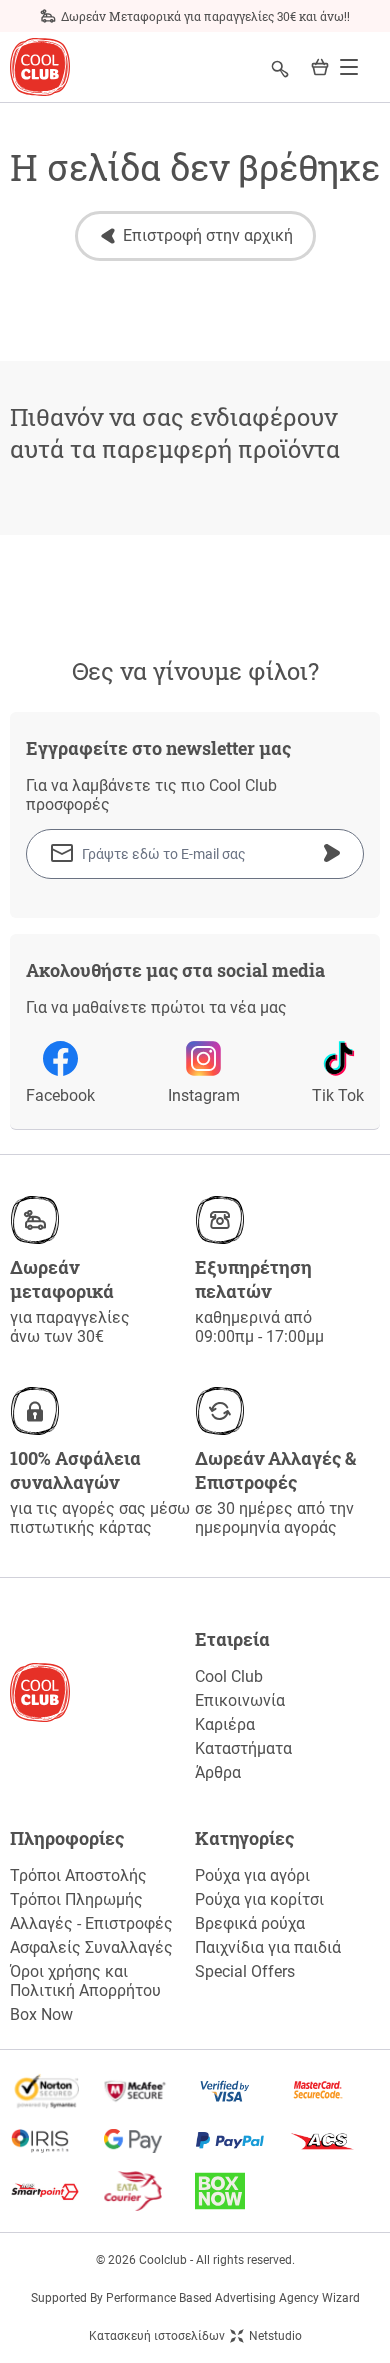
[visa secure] (241, 2091)
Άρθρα (218, 1772)
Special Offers (245, 1971)
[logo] (40, 67)
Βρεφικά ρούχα (250, 1923)
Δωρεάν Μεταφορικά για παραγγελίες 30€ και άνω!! (205, 16)
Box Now (41, 2014)
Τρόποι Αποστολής (78, 1875)
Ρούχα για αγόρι (252, 1875)
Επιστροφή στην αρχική (208, 235)
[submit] (332, 853)
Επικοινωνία (240, 1700)
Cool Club (229, 1676)
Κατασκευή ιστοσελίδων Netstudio (195, 2336)
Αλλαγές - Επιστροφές (91, 1923)
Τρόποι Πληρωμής (76, 1899)
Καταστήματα (243, 1748)
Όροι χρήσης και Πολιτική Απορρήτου (85, 1981)
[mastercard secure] (334, 2091)
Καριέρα (225, 1724)
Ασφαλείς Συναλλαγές (91, 1947)
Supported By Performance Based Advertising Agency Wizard (195, 2298)
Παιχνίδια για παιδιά (268, 1947)
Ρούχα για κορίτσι (259, 1899)
